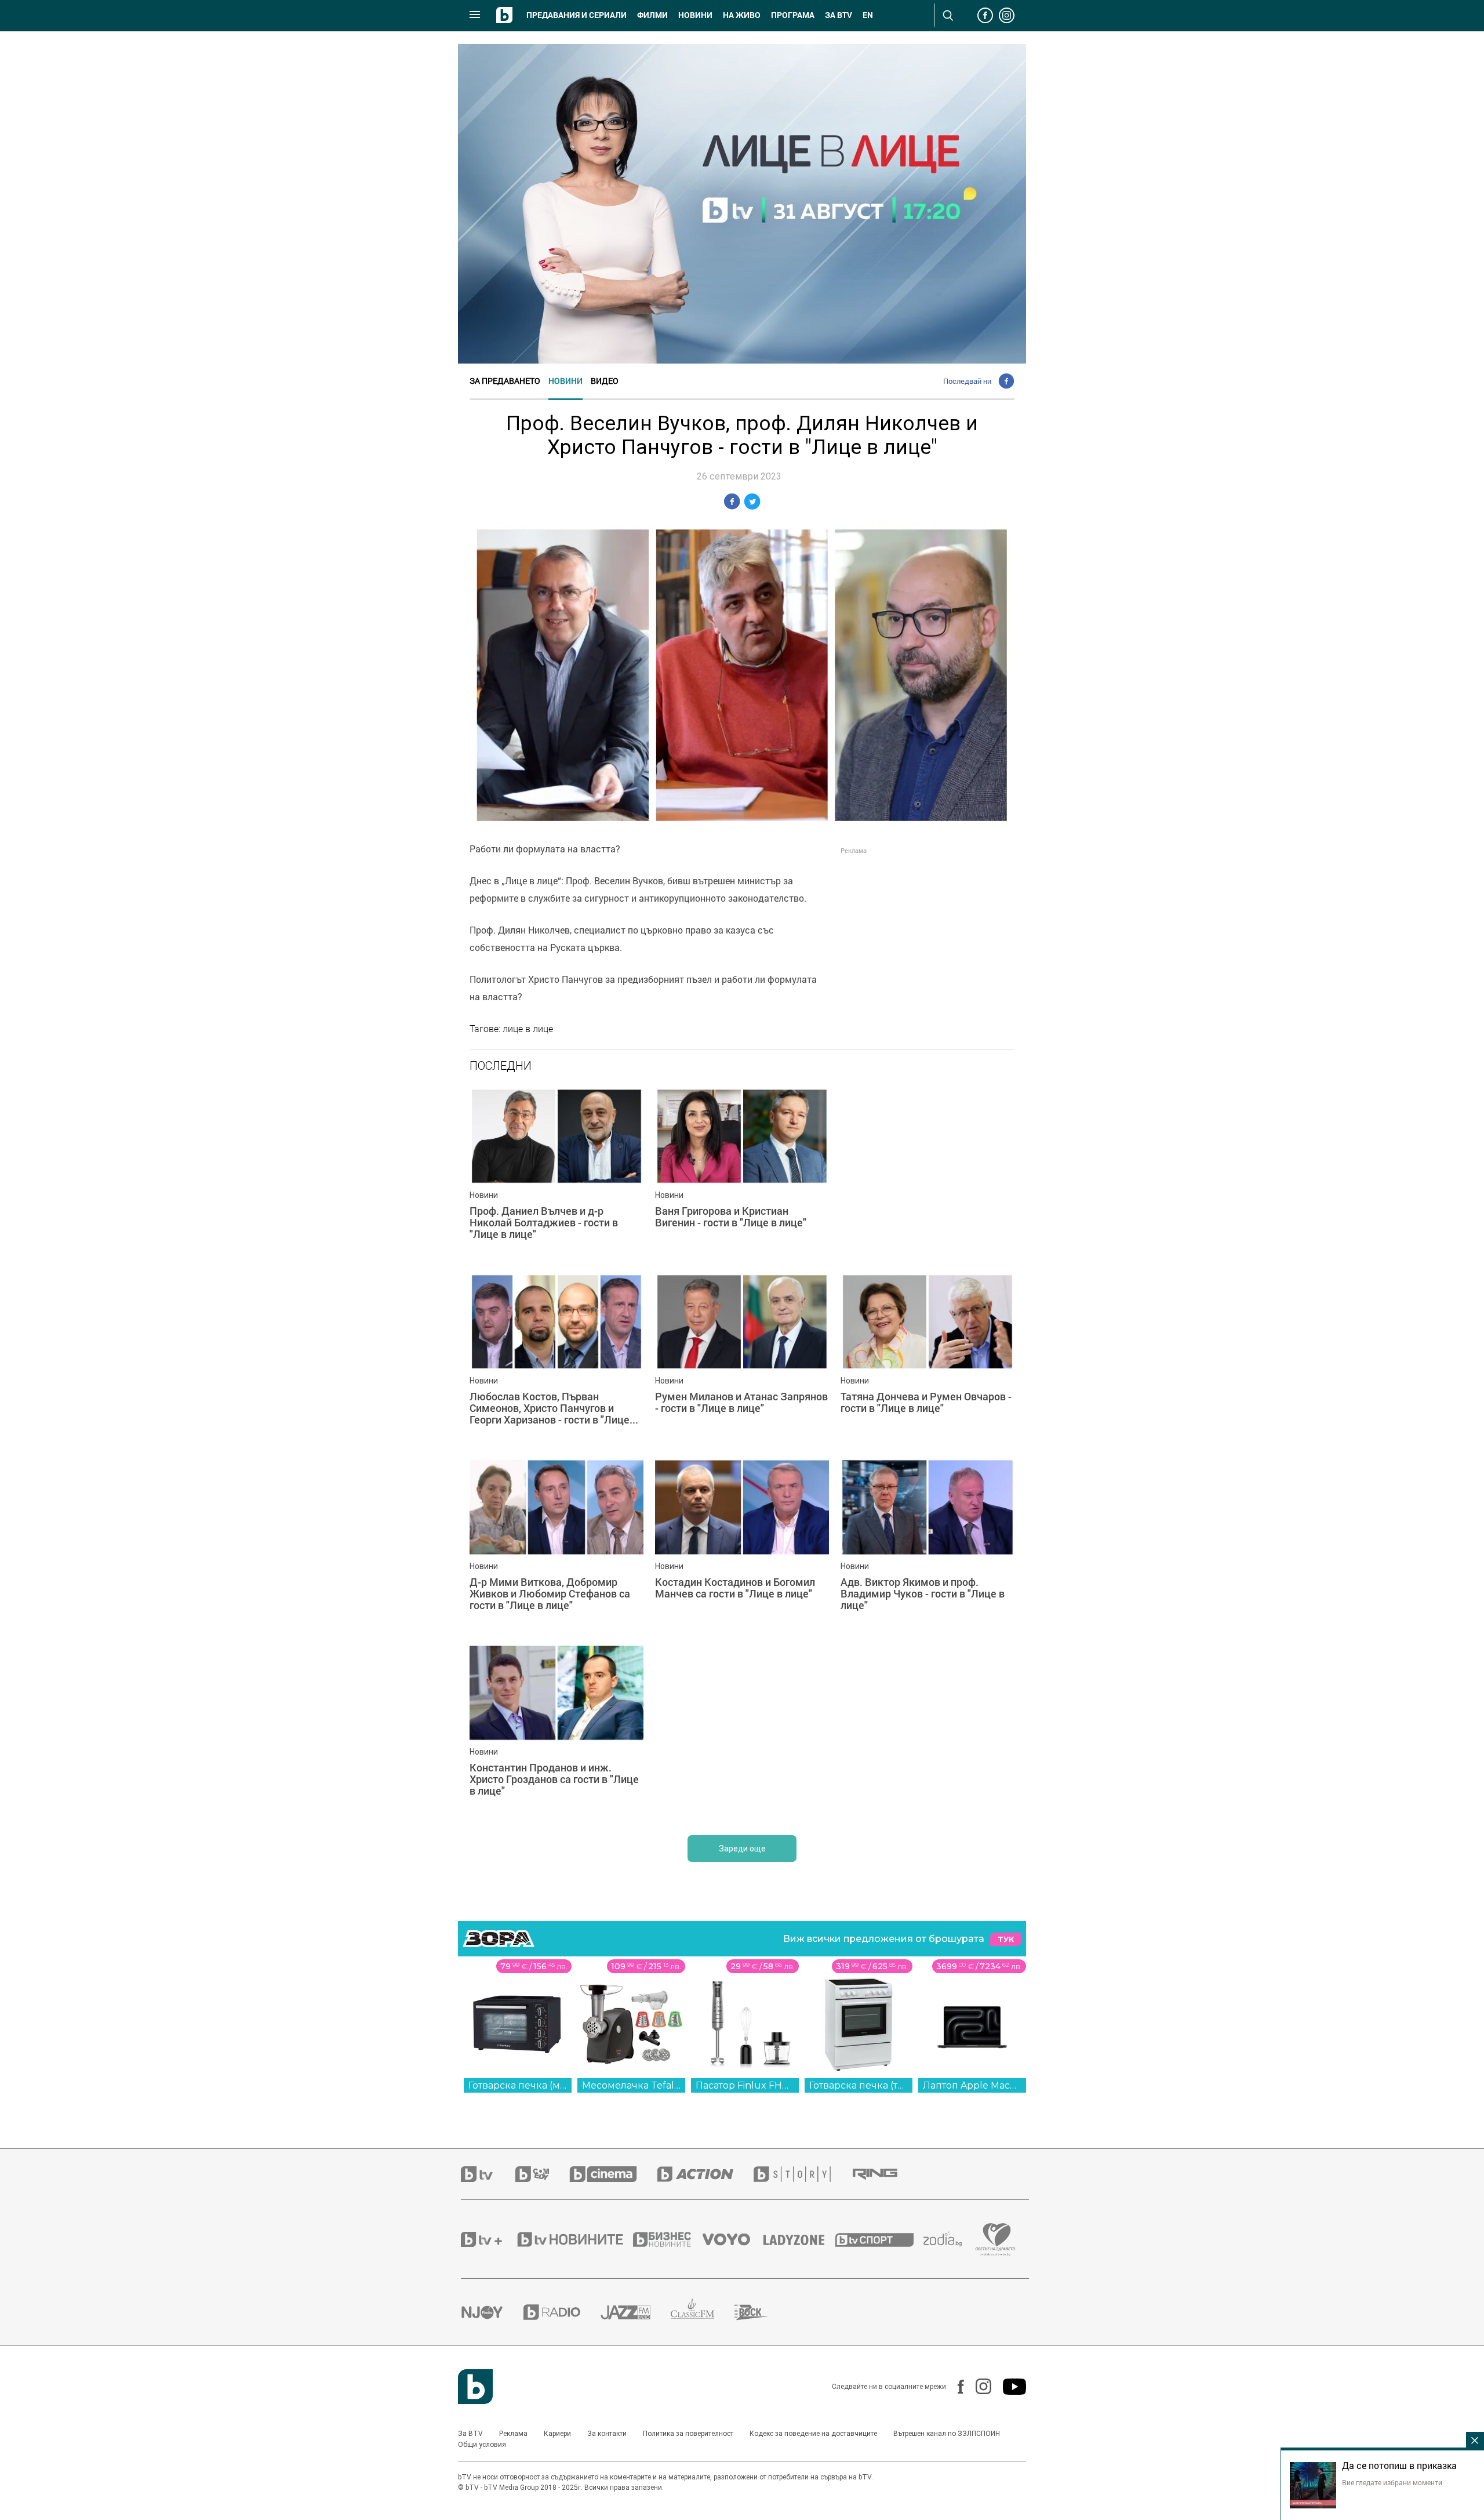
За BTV (470, 2434)
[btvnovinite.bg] (574, 2239)
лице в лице (528, 1029)
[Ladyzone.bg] (800, 2239)
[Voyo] (733, 2239)
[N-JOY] (492, 2312)
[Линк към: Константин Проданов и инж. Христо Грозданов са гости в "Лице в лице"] (556, 1731)
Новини (695, 15)
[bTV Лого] (475, 2387)
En (868, 15)
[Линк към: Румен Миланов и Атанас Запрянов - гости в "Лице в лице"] (742, 1360)
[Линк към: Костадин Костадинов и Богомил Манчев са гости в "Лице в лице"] (742, 1545)
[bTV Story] (802, 2174)
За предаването (505, 381)
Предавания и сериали (576, 15)
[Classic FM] (703, 2312)
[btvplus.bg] (488, 2239)
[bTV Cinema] (613, 2174)
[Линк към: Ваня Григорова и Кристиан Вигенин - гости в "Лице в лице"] (742, 1174)
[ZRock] (762, 2312)
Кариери (557, 2434)
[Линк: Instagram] (978, 2386)
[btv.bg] (488, 2174)
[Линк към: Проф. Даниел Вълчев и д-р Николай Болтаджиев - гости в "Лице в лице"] (556, 1174)
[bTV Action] (705, 2174)
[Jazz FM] (636, 2312)
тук (1006, 1939)
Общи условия (482, 2445)
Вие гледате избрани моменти (1392, 2482)
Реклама (513, 2434)
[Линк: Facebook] (955, 2387)
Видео (605, 381)
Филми (652, 15)
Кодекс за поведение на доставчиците (813, 2434)
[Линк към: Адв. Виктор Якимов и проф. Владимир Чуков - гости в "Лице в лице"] (927, 1545)
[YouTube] (1009, 2387)
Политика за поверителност (688, 2434)
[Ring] (885, 2174)
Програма (793, 15)
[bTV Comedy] (542, 2174)
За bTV (839, 15)
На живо (742, 15)
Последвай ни (967, 381)
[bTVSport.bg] (879, 2239)
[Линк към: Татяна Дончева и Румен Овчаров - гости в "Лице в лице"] (927, 1360)
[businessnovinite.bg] (668, 2239)
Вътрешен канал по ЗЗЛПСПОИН (947, 2434)
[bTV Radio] (562, 2312)
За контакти (607, 2434)
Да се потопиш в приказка (1399, 2465)
